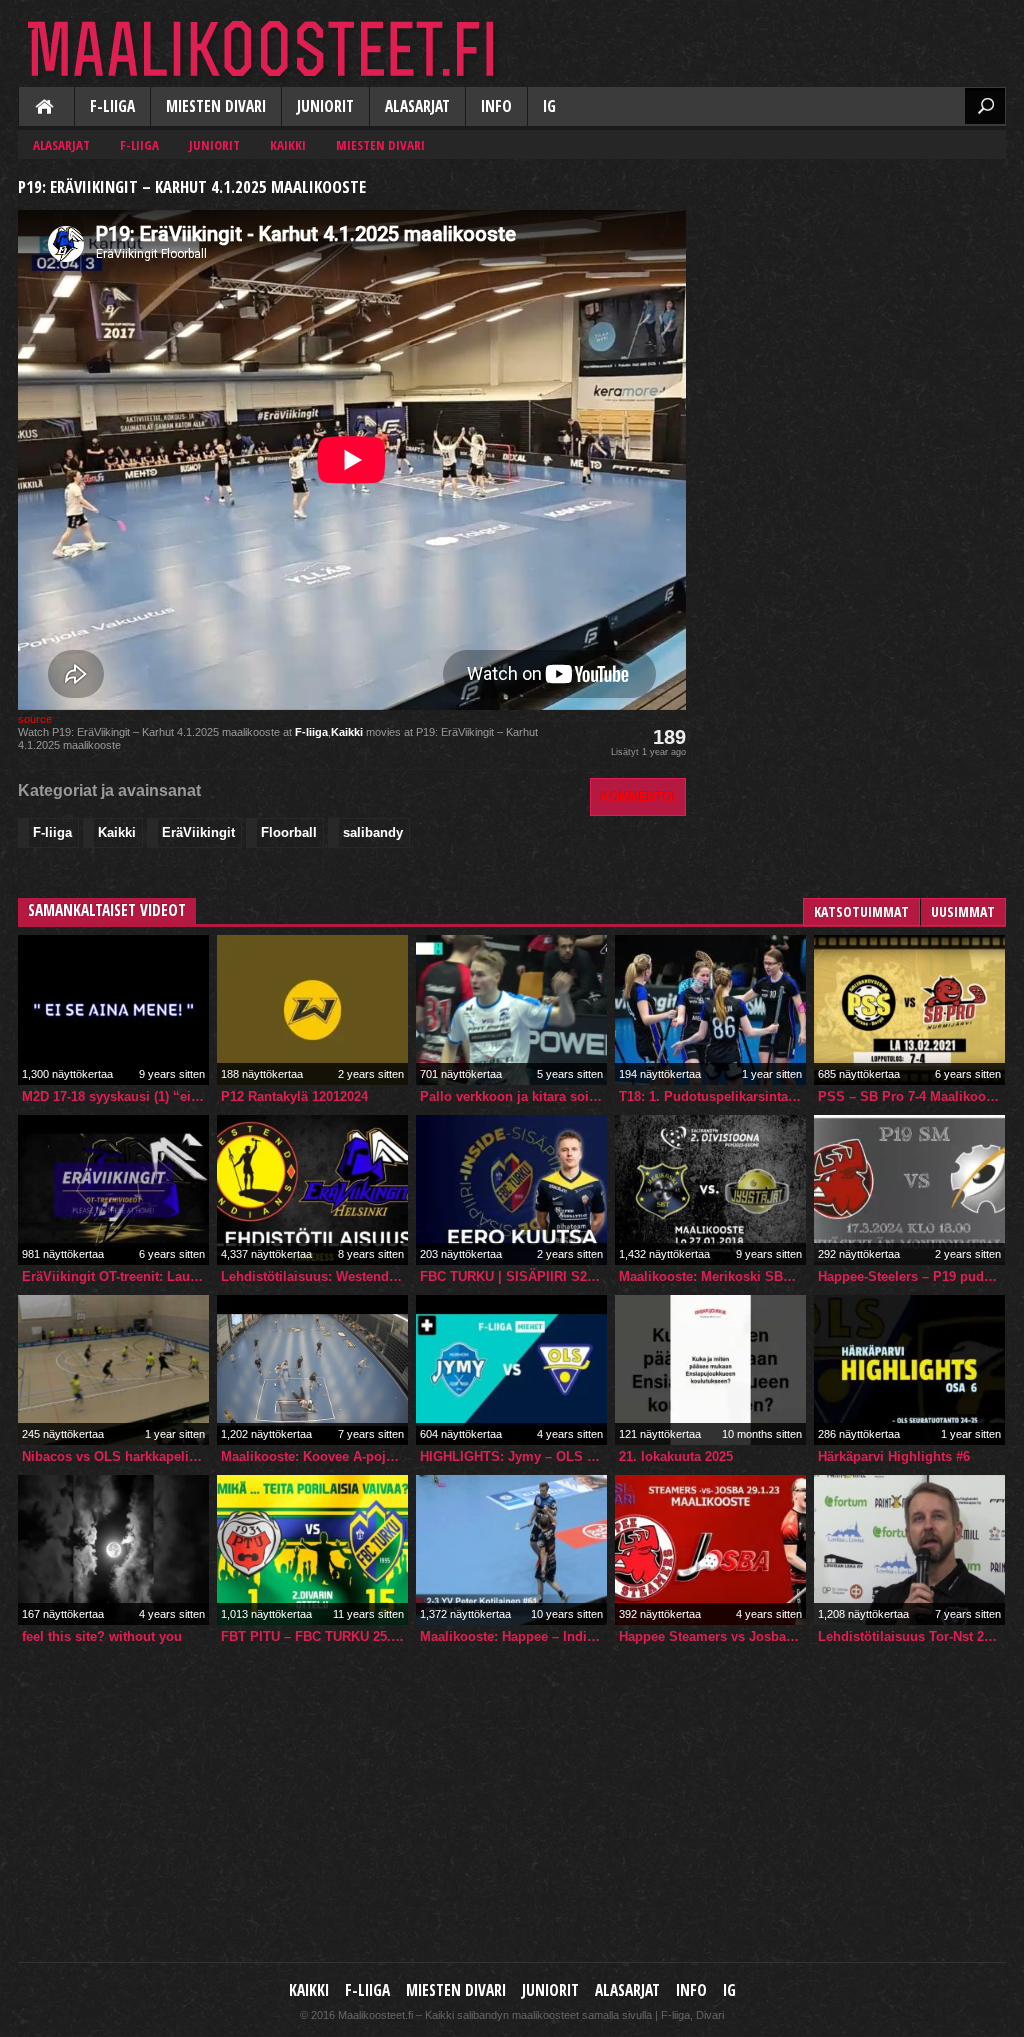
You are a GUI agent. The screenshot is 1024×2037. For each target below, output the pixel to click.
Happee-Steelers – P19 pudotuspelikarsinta (911, 1276)
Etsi (985, 106)
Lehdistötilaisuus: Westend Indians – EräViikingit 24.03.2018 (314, 1276)
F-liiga (112, 106)
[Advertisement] (856, 296)
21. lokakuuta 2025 (676, 1456)
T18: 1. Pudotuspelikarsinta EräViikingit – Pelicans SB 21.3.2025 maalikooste (712, 1096)
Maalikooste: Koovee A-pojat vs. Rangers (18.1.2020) (314, 1456)
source (35, 719)
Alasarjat (417, 106)
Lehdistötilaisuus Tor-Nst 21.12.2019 (911, 1636)
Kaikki (46, 108)
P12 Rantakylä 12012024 (294, 1096)
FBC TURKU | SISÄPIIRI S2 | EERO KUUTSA (513, 1276)
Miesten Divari (216, 106)
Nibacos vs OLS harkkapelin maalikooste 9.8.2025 (115, 1456)
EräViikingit (198, 832)
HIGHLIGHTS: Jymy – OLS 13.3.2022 (513, 1456)
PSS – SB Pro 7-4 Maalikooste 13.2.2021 (911, 1096)
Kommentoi (638, 796)
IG (549, 106)
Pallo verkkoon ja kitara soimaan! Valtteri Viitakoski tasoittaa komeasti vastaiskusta (513, 1096)
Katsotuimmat (861, 911)
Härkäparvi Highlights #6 (894, 1456)
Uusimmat (963, 911)
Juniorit (325, 106)
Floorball (289, 832)
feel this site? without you (102, 1636)
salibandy (373, 832)
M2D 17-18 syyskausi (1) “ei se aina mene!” (115, 1096)
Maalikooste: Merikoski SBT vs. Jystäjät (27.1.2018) (712, 1276)
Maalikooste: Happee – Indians (513, 1636)
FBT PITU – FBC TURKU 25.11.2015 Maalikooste (314, 1636)
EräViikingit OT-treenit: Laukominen (115, 1276)
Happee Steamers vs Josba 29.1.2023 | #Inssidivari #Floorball (712, 1636)
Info (496, 106)
